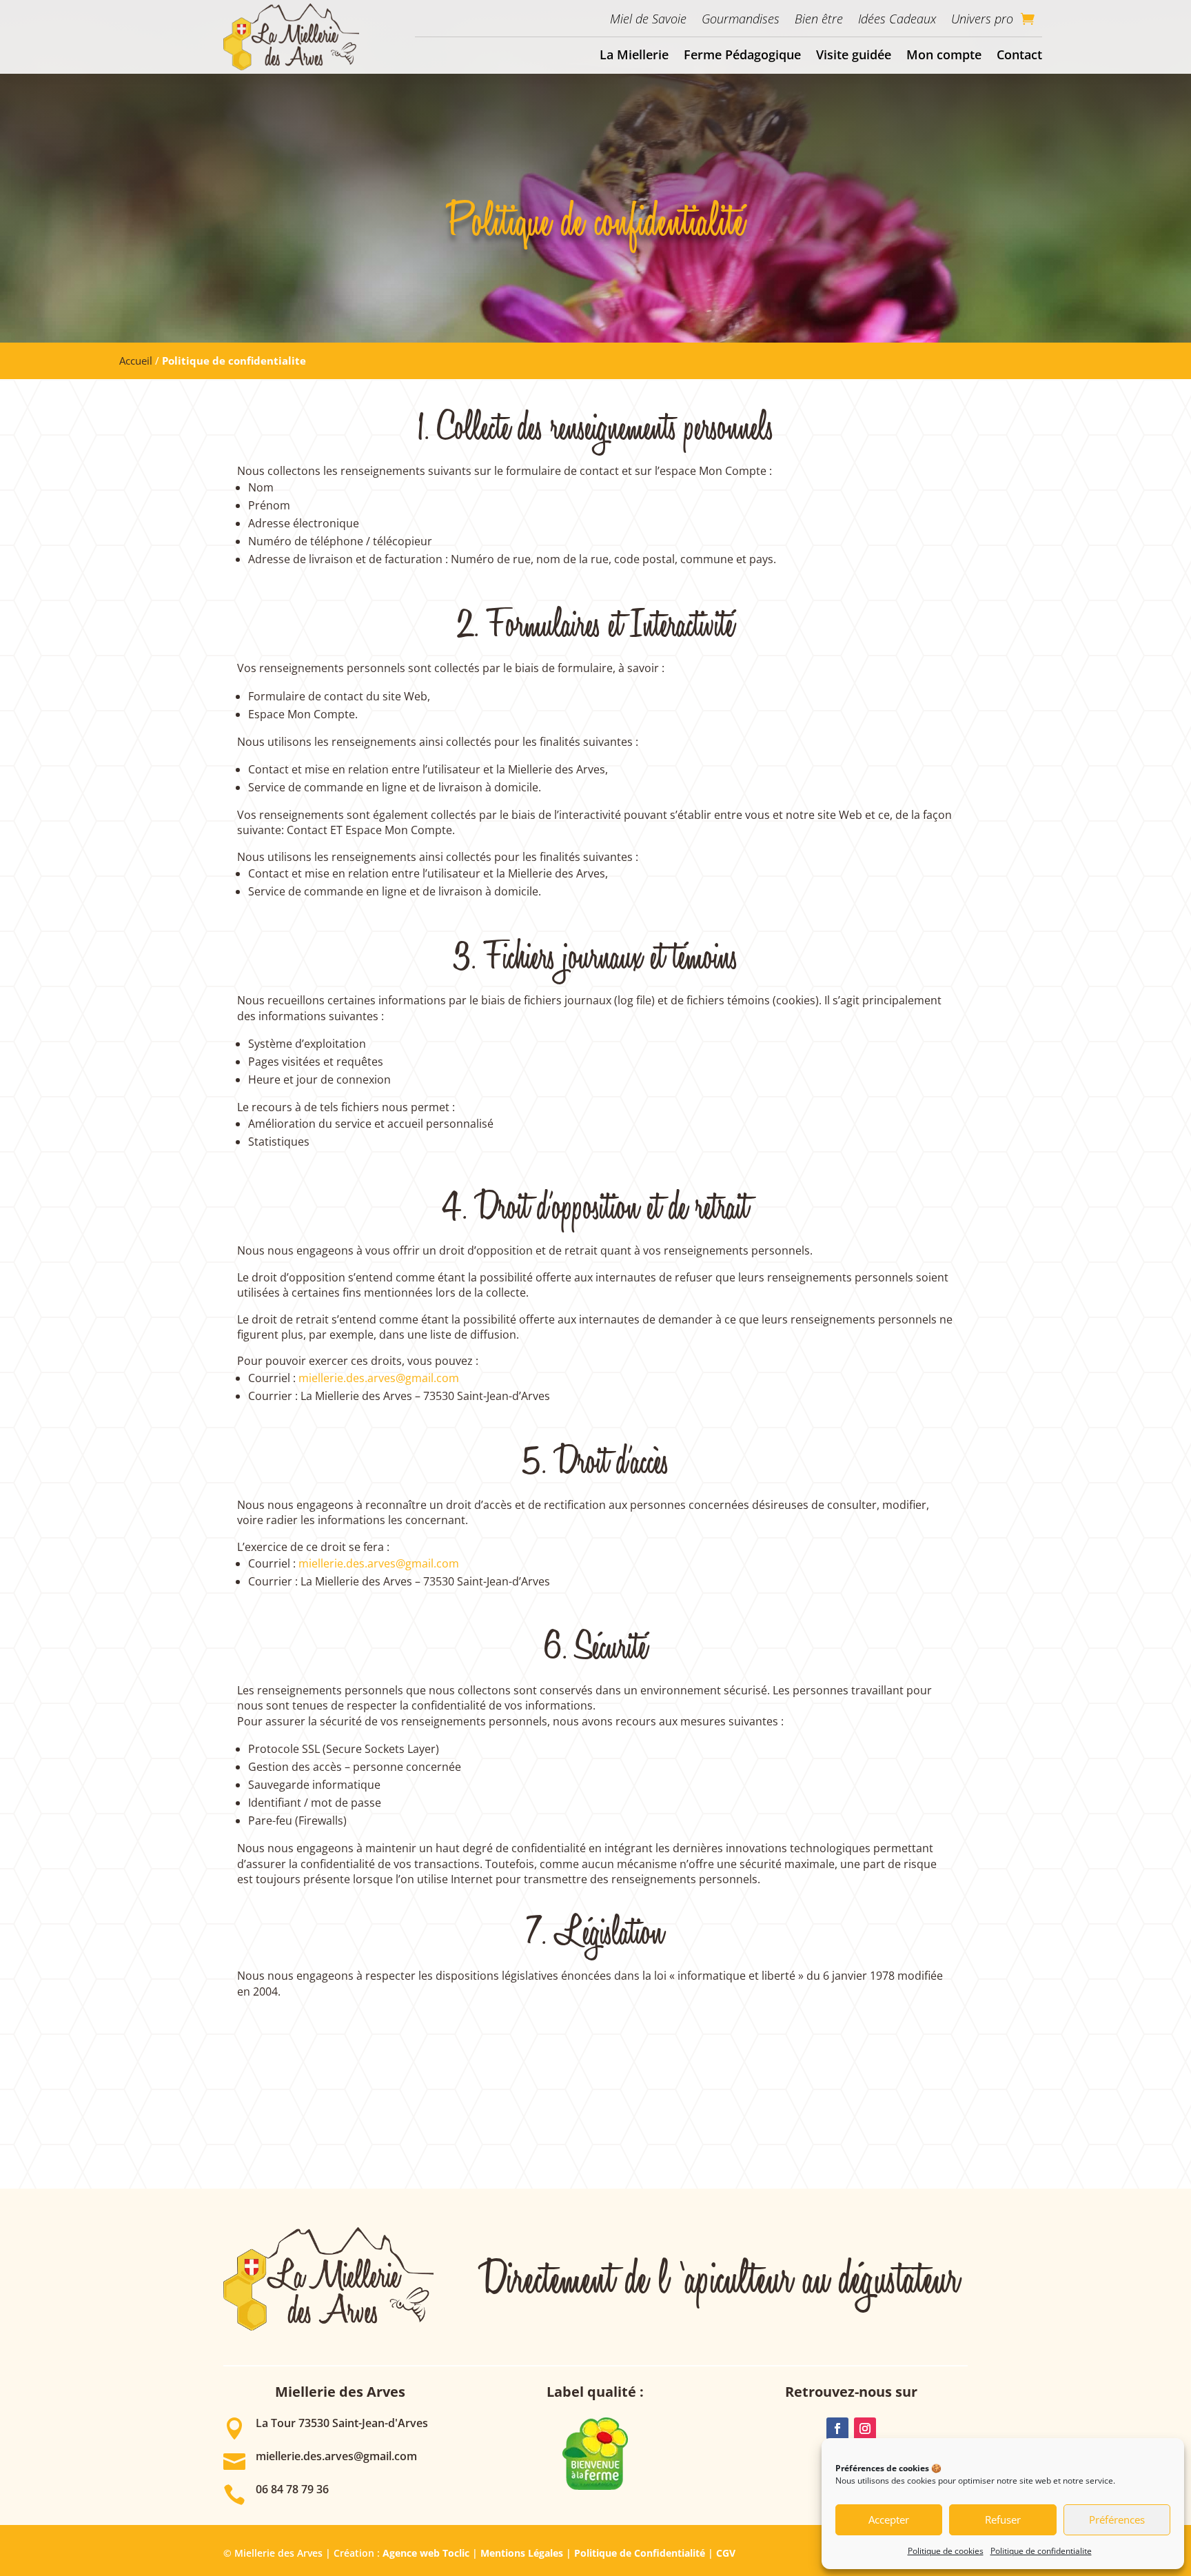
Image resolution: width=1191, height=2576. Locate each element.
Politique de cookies (946, 2551)
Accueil (136, 361)
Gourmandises (741, 19)
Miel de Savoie (648, 19)
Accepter (889, 2519)
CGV (726, 2553)
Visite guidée (854, 54)
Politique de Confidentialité (640, 2553)
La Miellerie (634, 54)
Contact (1019, 54)
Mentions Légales (522, 2553)
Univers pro (982, 19)
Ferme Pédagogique (742, 54)
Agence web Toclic (426, 2553)
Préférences (1117, 2519)
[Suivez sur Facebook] (837, 2428)
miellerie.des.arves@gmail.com (379, 1378)
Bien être (819, 19)
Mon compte (944, 54)
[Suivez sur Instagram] (865, 2428)
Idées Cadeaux (897, 19)
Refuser (1003, 2519)
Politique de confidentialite (1041, 2551)
